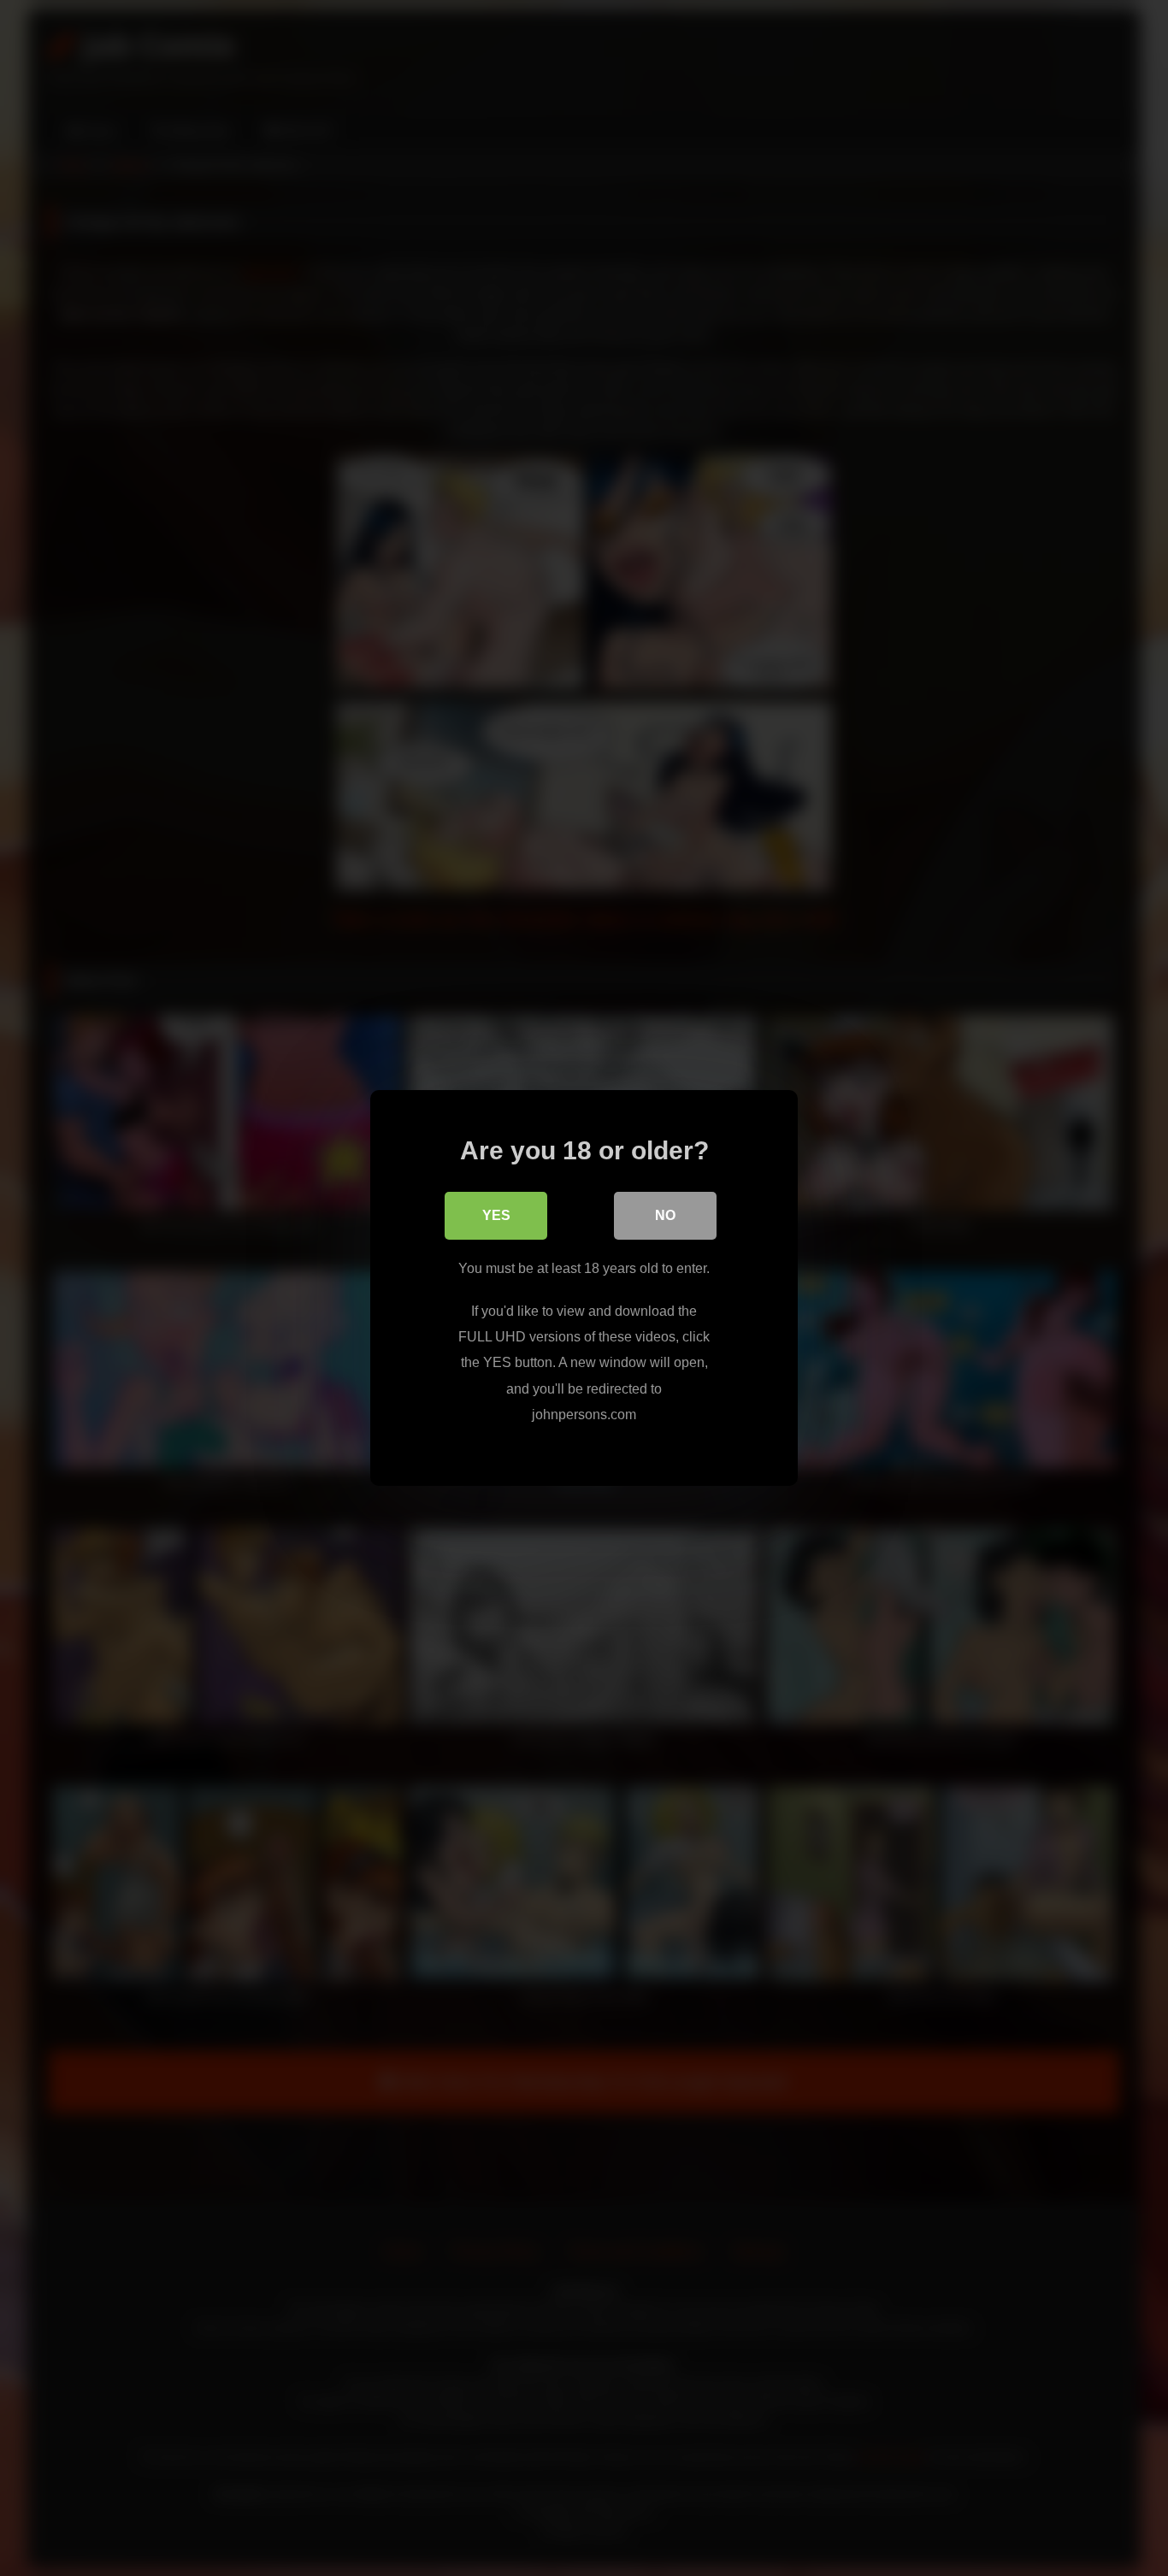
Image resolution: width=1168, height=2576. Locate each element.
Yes (496, 1215)
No (665, 1215)
